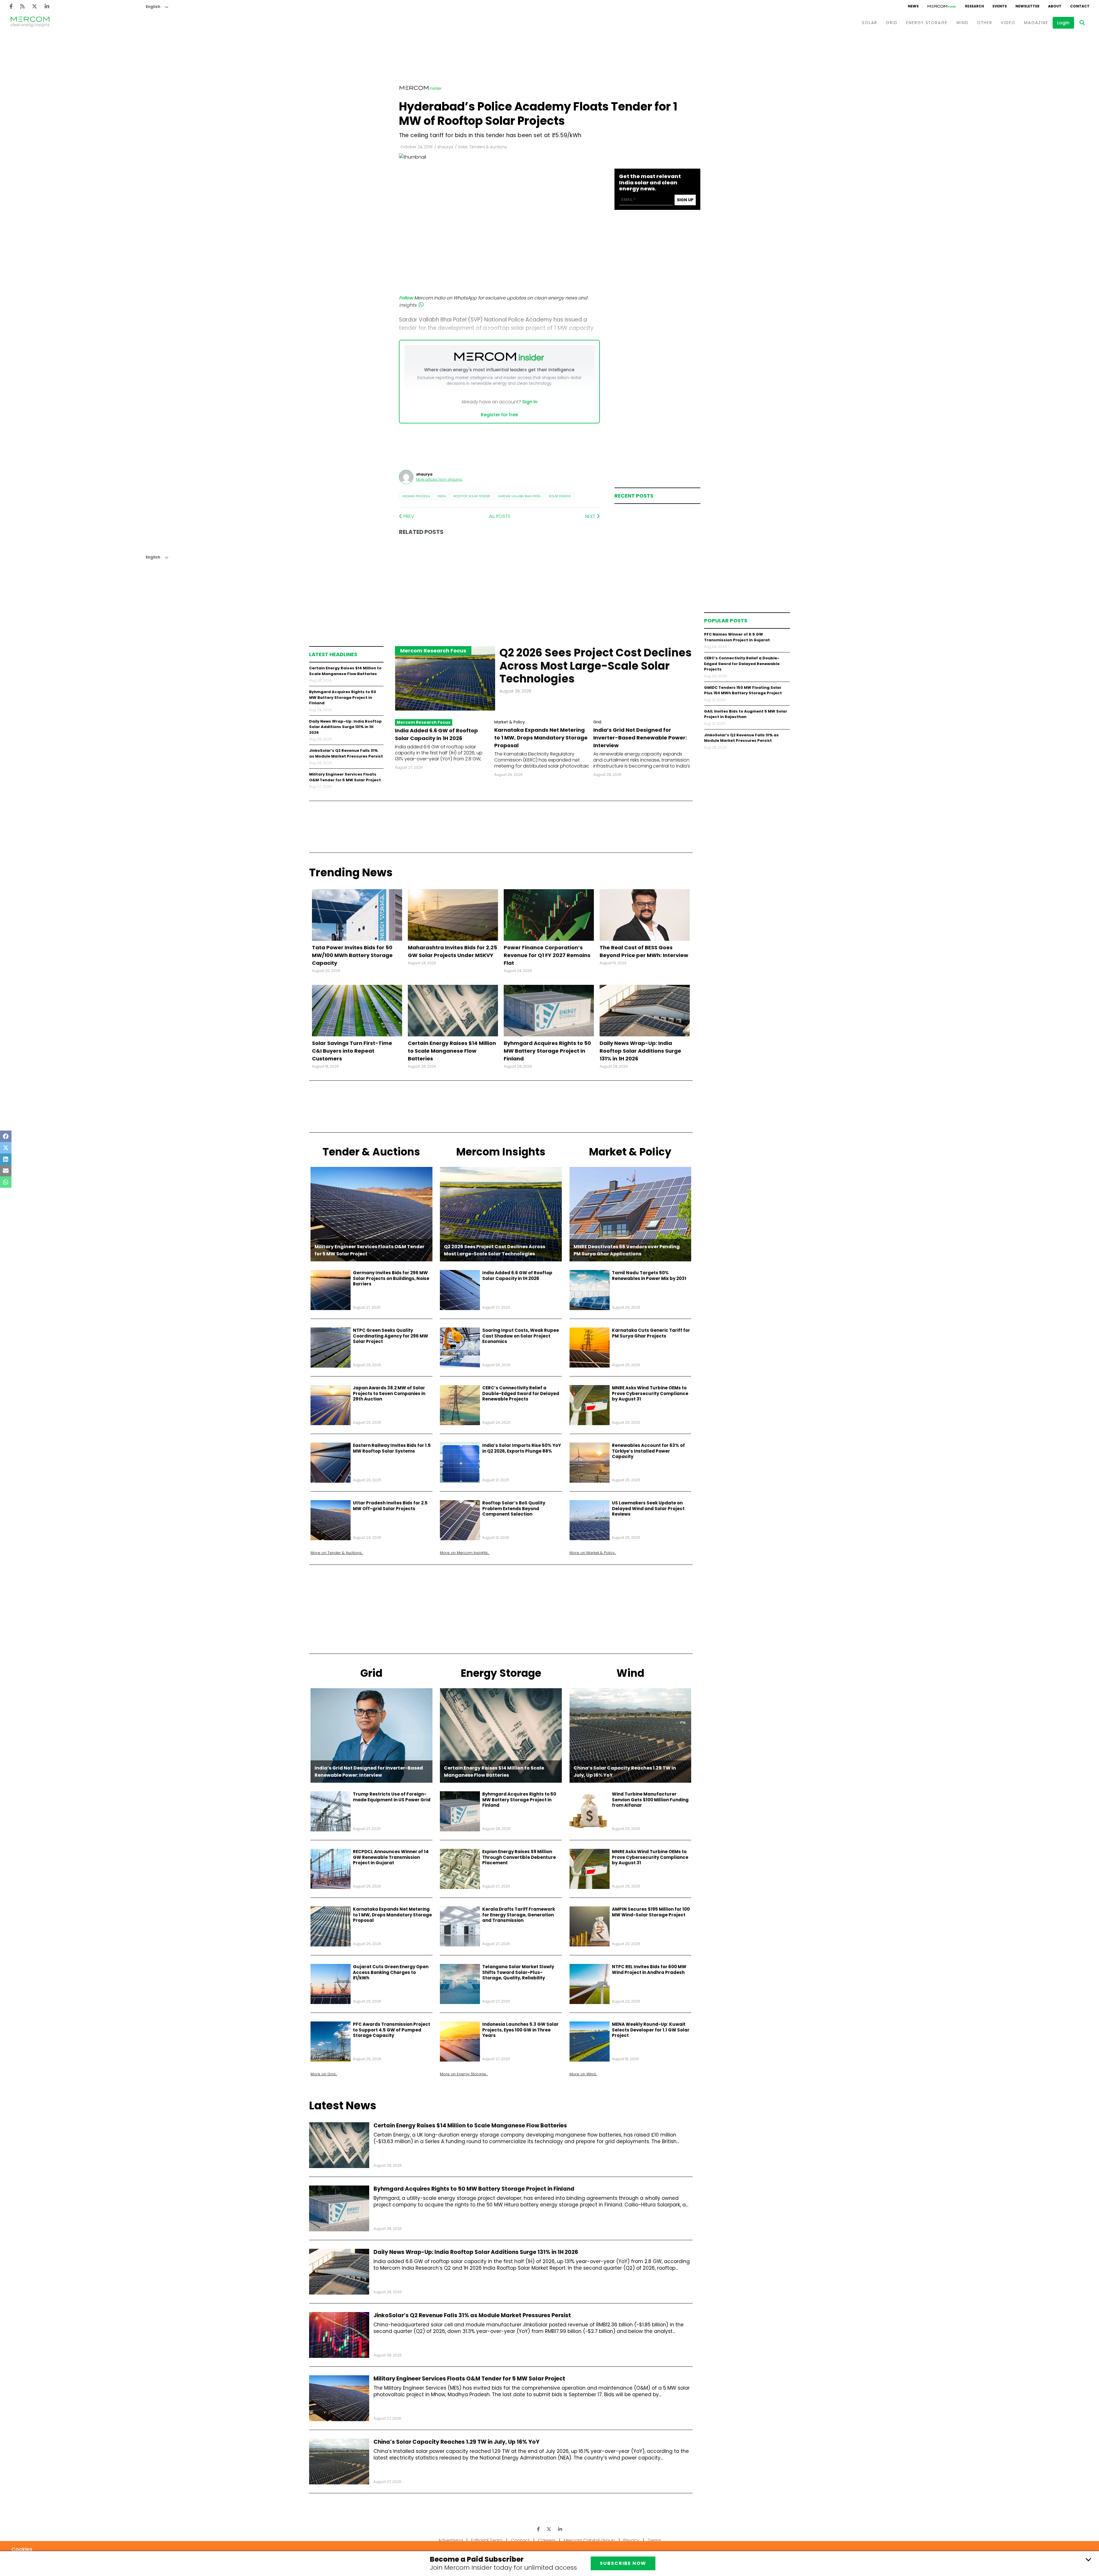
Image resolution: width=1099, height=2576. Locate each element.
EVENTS (1000, 6)
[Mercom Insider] (942, 6)
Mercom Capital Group (589, 2540)
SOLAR (870, 23)
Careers (547, 2540)
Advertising (450, 2540)
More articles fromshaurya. (439, 479)
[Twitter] (35, 6)
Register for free (499, 415)
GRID (892, 23)
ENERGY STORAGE (927, 23)
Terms (654, 2540)
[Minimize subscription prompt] (1088, 2559)
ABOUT (1055, 6)
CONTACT (1080, 6)
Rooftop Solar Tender (472, 496)
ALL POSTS (500, 516)
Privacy (631, 2540)
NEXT (591, 516)
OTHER (985, 23)
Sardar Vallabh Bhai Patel (519, 496)
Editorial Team (487, 2540)
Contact (520, 2540)
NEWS (913, 6)
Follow (406, 298)
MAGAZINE (1036, 23)
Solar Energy (560, 496)
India (442, 496)
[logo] (30, 23)
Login (1063, 23)
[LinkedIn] (47, 6)
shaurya (445, 147)
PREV (408, 516)
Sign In (530, 402)
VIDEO (1008, 23)
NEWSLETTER (1027, 6)
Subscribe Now (623, 2563)
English (153, 7)
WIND (962, 23)
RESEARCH (975, 6)
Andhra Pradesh (416, 496)
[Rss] (22, 6)
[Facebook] (11, 6)
